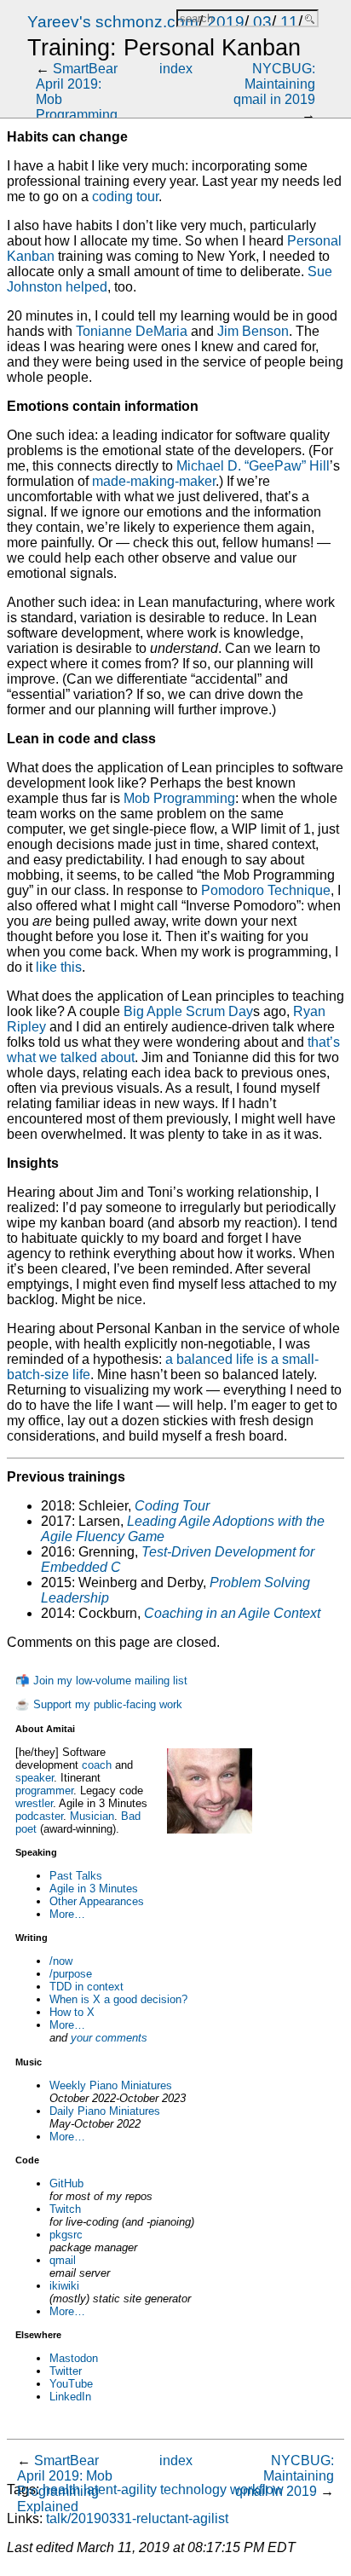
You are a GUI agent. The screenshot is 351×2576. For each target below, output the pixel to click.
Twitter (66, 2371)
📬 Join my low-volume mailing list (101, 1681)
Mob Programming (179, 798)
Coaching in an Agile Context (232, 1613)
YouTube (71, 2384)
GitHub (66, 2183)
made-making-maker (154, 481)
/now (61, 1961)
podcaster (39, 1816)
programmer (44, 1790)
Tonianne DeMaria (132, 331)
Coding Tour (172, 1506)
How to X (72, 2012)
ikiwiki (64, 2286)
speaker (35, 1778)
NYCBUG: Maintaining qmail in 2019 (274, 84)
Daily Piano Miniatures (105, 2111)
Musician (92, 1816)
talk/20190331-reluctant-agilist (137, 2518)
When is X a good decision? (118, 1999)
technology (193, 2489)
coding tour (125, 196)
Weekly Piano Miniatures (111, 2085)
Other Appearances (97, 1901)
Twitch (65, 2209)
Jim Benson (253, 331)
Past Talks (76, 1876)
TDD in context (86, 1987)
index (176, 69)
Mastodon (74, 2358)
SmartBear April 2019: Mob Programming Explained (65, 2484)
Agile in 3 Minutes (94, 1889)
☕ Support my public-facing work (99, 1704)
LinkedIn (70, 2397)
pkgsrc (66, 2235)
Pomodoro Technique (266, 890)
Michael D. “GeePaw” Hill (253, 466)
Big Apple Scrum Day (188, 1011)
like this (59, 967)
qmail (63, 2260)
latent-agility (120, 2489)
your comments (109, 2038)
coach (97, 1765)
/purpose (71, 1974)
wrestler (34, 1803)
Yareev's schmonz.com (113, 22)
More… (67, 1914)
